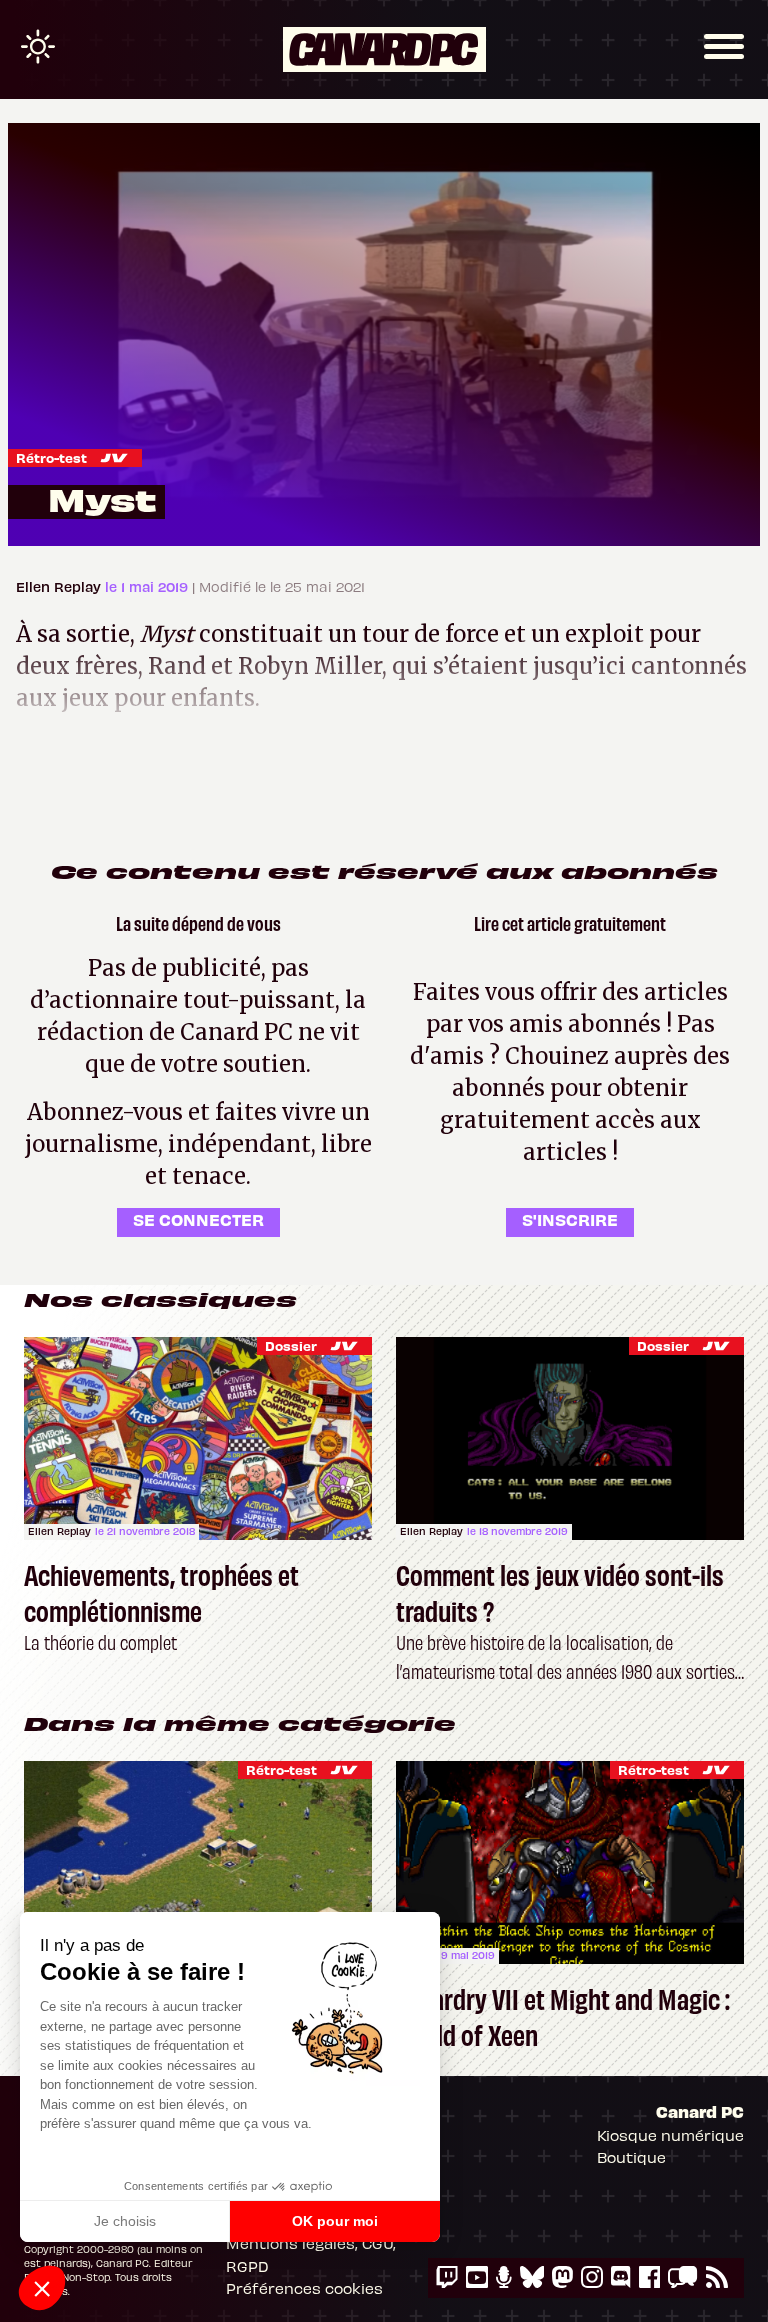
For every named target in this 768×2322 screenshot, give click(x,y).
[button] (42, 2288)
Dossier (291, 1345)
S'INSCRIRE (570, 1219)
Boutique (631, 2157)
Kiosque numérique (670, 2135)
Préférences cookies (304, 2288)
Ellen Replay (60, 586)
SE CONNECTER (198, 1219)
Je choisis (125, 2221)
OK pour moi (335, 2221)
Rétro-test (51, 457)
